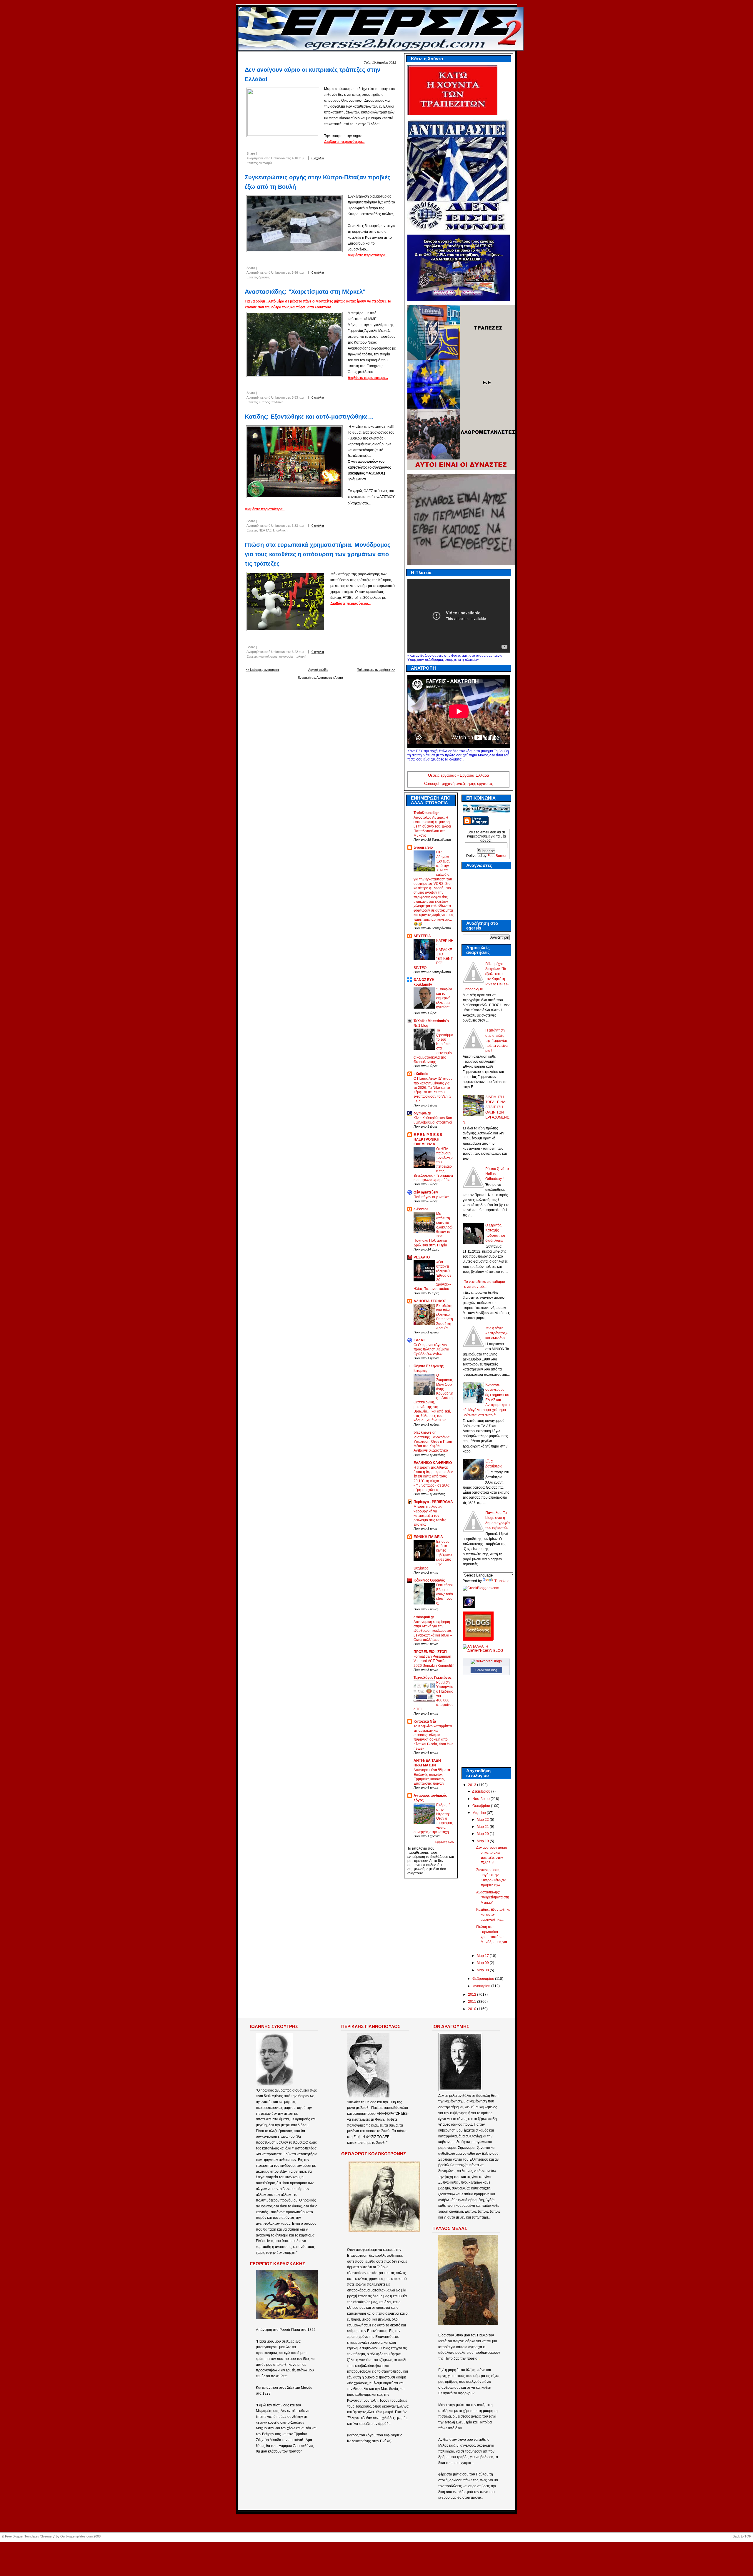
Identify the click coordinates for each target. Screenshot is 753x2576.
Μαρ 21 (483, 1827)
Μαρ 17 (483, 1956)
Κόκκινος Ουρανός (429, 1580)
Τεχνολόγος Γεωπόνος (433, 1678)
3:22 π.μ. (298, 652)
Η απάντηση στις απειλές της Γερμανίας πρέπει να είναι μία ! (497, 1040)
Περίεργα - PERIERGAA (433, 1502)
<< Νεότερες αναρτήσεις (263, 670)
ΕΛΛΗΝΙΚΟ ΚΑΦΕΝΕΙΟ (433, 1463)
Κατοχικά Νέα (425, 1721)
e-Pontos (421, 1209)
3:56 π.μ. (298, 273)
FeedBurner (497, 856)
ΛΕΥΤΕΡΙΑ (422, 936)
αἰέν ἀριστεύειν (426, 1192)
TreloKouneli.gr (426, 813)
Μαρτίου (480, 1813)
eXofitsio (421, 1074)
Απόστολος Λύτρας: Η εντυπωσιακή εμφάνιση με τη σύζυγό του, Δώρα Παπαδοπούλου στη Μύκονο (432, 826)
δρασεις (264, 277)
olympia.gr (422, 1113)
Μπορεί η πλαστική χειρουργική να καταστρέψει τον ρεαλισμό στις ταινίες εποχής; (430, 1515)
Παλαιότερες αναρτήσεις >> (376, 670)
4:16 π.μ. (298, 158)
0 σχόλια (318, 158)
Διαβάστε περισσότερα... (344, 142)
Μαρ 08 (483, 1970)
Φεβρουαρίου (484, 1979)
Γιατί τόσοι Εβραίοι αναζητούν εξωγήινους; (445, 1594)
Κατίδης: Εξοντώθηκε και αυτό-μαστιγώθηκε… (309, 417)
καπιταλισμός (268, 656)
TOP (748, 2536)
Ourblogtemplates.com (76, 2536)
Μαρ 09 (483, 1963)
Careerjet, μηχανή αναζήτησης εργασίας (458, 784)
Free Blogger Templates (22, 2536)
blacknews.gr (425, 1432)
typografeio (423, 847)
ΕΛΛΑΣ (419, 1340)
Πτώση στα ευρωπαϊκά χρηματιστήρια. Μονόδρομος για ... (492, 1937)
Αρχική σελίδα (318, 670)
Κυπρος (264, 402)
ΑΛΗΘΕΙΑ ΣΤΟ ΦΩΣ (430, 1301)
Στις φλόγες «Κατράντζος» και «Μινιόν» (497, 1333)
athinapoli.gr (424, 1617)
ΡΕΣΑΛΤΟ (422, 1257)
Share (251, 153)
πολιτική (277, 402)
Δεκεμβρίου (482, 1791)
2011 (473, 2002)
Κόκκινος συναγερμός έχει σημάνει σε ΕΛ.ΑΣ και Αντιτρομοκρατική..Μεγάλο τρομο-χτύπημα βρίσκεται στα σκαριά (486, 1400)
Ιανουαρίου (482, 1986)
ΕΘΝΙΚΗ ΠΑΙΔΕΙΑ (428, 1537)
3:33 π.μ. (298, 526)
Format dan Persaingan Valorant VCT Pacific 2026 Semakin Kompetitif (434, 1661)
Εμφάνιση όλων (445, 1842)
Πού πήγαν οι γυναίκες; (432, 1197)
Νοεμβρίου (482, 1799)
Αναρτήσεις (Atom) (330, 678)
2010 (473, 2009)
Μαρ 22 (483, 1820)
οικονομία (265, 163)
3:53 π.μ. (298, 397)
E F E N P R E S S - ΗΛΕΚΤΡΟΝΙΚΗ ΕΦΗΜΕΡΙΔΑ (429, 1139)
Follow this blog (486, 1670)
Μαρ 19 (483, 1841)
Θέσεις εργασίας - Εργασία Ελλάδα (459, 775)
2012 (473, 1995)
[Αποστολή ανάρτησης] (331, 158)
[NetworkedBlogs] (486, 1661)
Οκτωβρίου (482, 1806)
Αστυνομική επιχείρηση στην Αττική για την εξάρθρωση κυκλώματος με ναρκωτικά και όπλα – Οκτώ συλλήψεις (433, 1631)
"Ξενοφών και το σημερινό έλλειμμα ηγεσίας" (444, 998)
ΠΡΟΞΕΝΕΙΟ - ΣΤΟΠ (430, 1652)
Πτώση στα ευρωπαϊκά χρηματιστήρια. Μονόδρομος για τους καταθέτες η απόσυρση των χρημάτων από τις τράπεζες (318, 554)
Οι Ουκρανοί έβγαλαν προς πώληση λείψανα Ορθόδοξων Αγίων (431, 1349)
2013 (473, 1785)
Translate (502, 1581)
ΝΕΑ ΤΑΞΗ (266, 530)
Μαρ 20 (483, 1834)
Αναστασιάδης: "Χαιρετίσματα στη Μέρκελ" (305, 292)
